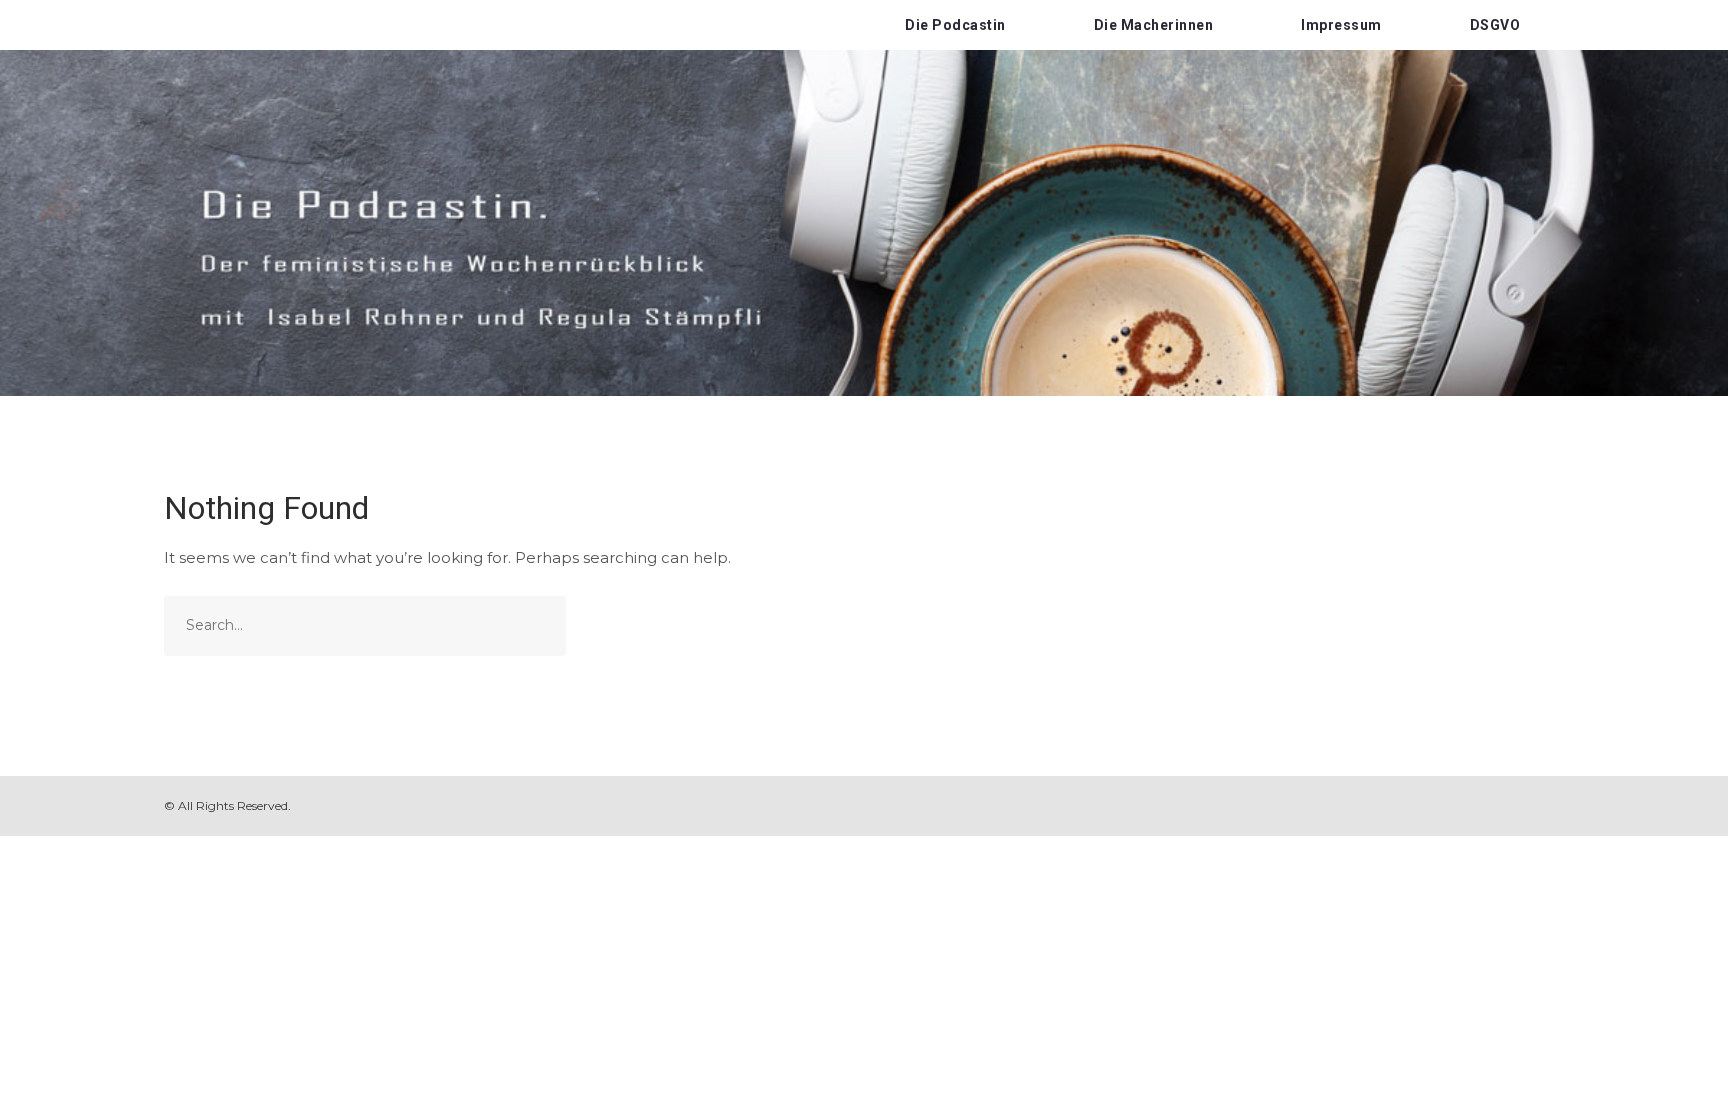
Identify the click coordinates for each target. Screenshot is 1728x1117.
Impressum (1341, 25)
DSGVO (1495, 25)
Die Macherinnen (1154, 25)
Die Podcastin (955, 25)
